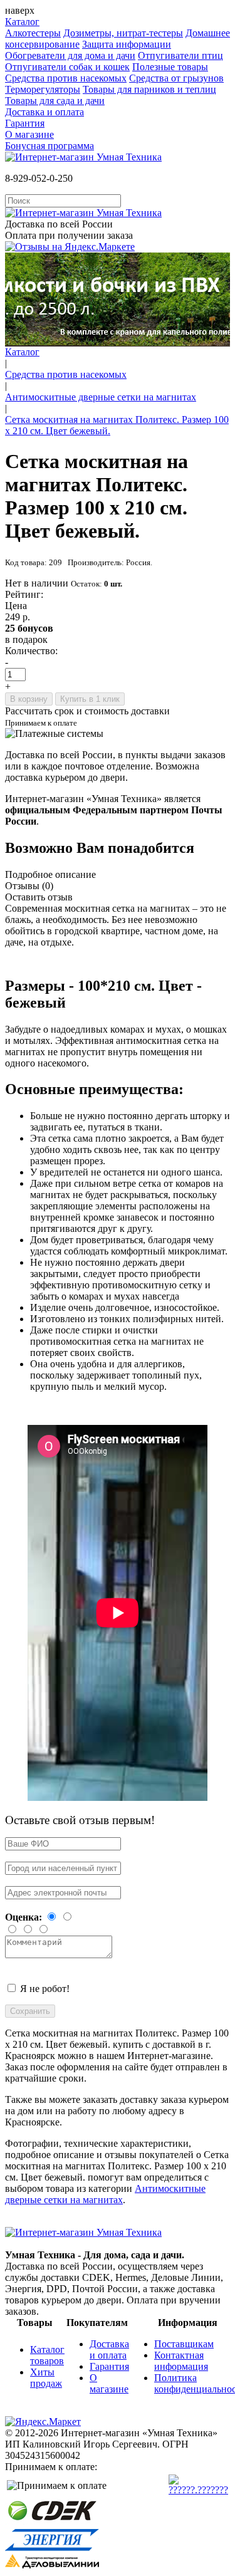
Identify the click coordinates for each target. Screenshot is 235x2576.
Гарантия (25, 123)
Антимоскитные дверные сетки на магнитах (101, 397)
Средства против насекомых (66, 78)
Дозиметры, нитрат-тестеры (123, 33)
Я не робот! (45, 1989)
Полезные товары (170, 67)
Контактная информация (181, 2361)
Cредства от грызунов (176, 78)
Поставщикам (184, 2344)
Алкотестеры (33, 33)
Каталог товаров (47, 2355)
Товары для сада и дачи (55, 101)
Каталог (22, 22)
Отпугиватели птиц (180, 55)
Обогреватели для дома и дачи (70, 55)
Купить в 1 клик (90, 699)
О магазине (29, 134)
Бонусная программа (50, 146)
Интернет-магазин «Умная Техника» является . (114, 810)
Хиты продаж (46, 2378)
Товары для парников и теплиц (149, 89)
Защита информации (127, 44)
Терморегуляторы (43, 89)
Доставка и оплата (44, 112)
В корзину (29, 699)
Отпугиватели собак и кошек (67, 67)
